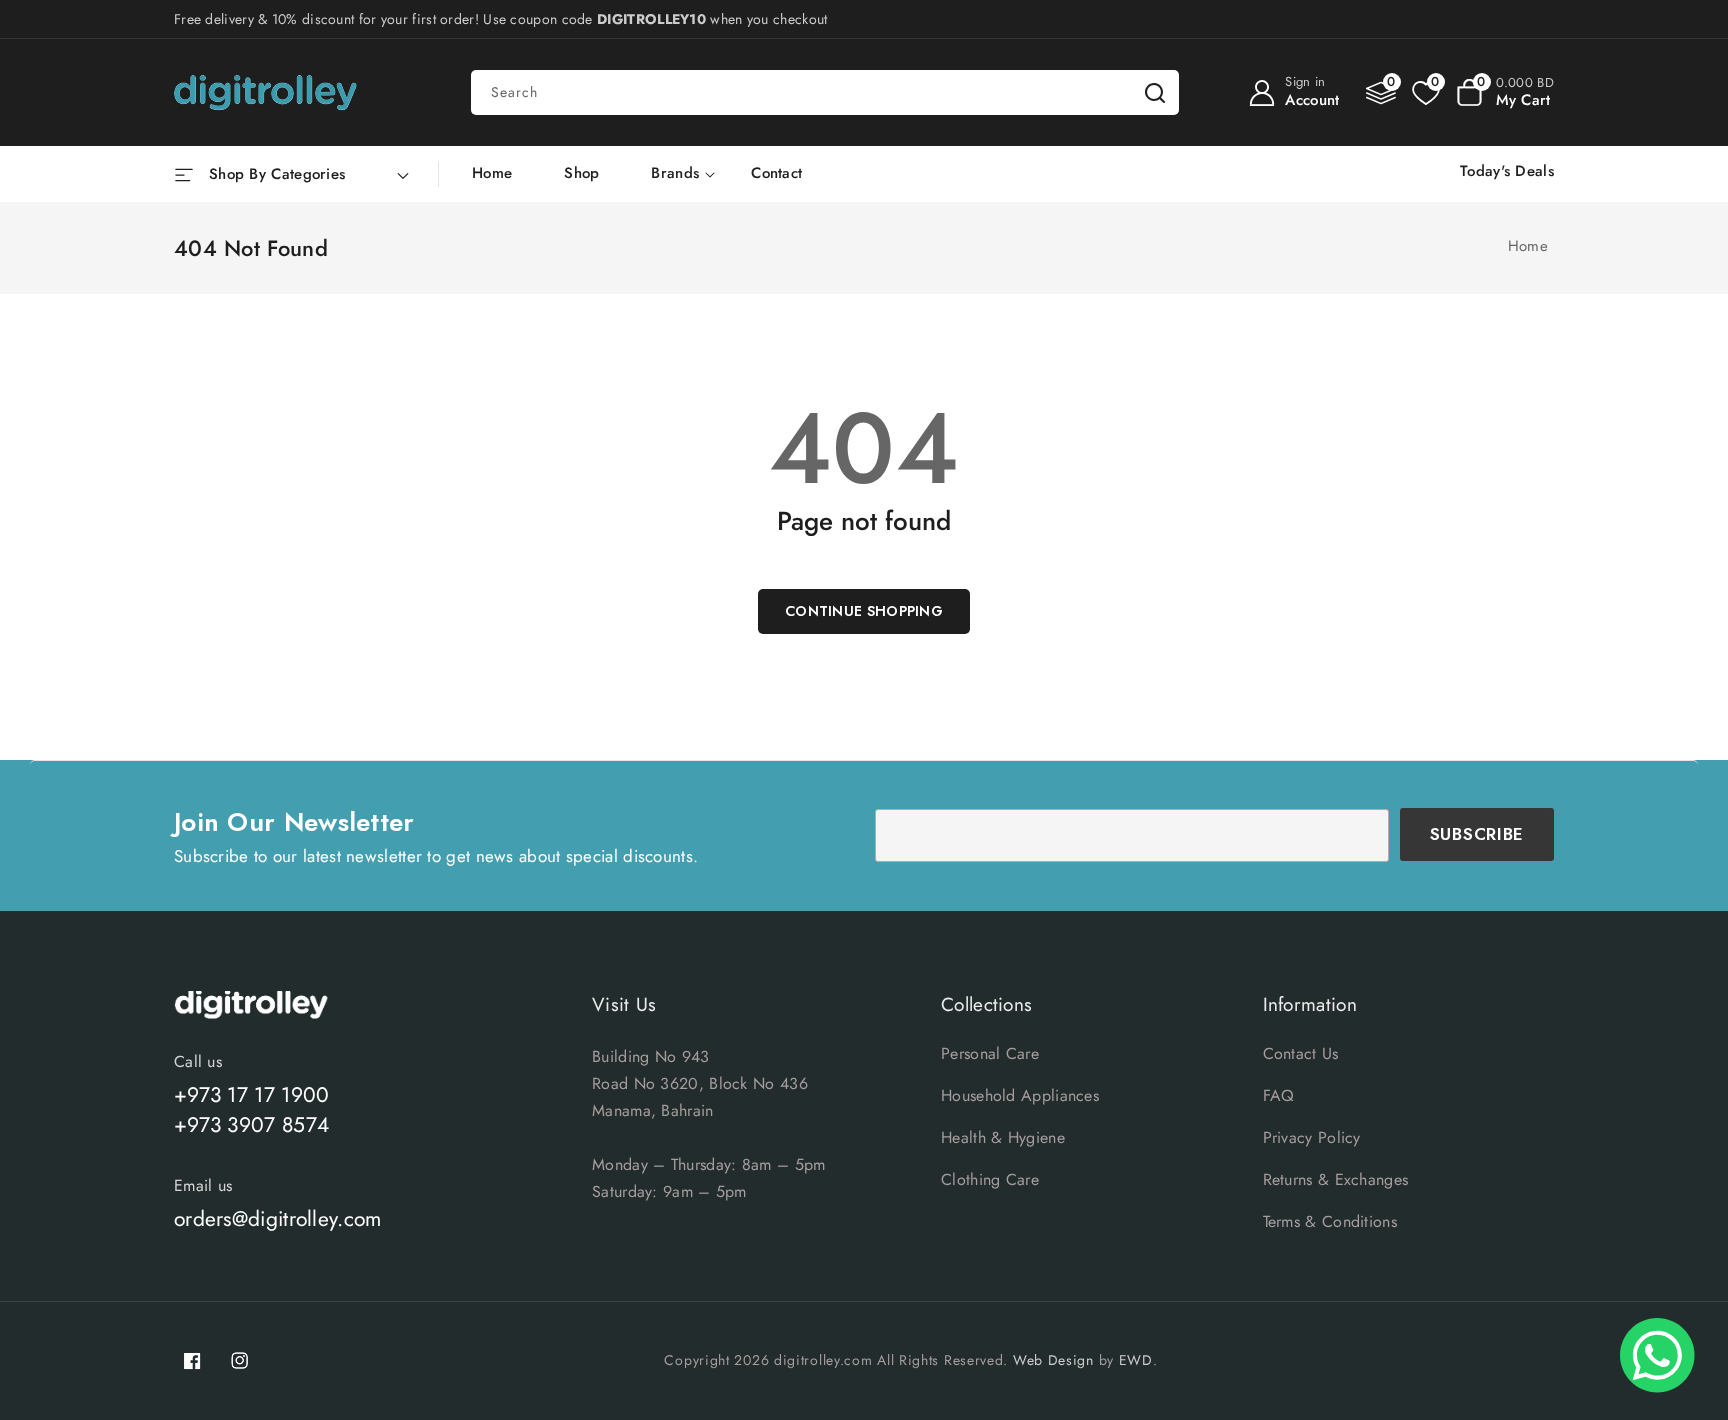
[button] (1505, 93)
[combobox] (825, 92)
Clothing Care (990, 1179)
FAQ (1279, 1095)
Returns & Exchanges (1336, 1179)
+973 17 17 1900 (252, 1095)
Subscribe (1477, 834)
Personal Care (990, 1053)
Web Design (1053, 1360)
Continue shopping (864, 611)
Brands (675, 174)
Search (1155, 92)
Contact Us (1301, 1053)
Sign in (1305, 81)
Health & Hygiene (1003, 1137)
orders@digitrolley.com (278, 1219)
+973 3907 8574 (251, 1125)
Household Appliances (1020, 1095)
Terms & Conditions (1330, 1221)
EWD (1136, 1360)
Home (1528, 246)
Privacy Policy (1312, 1137)
